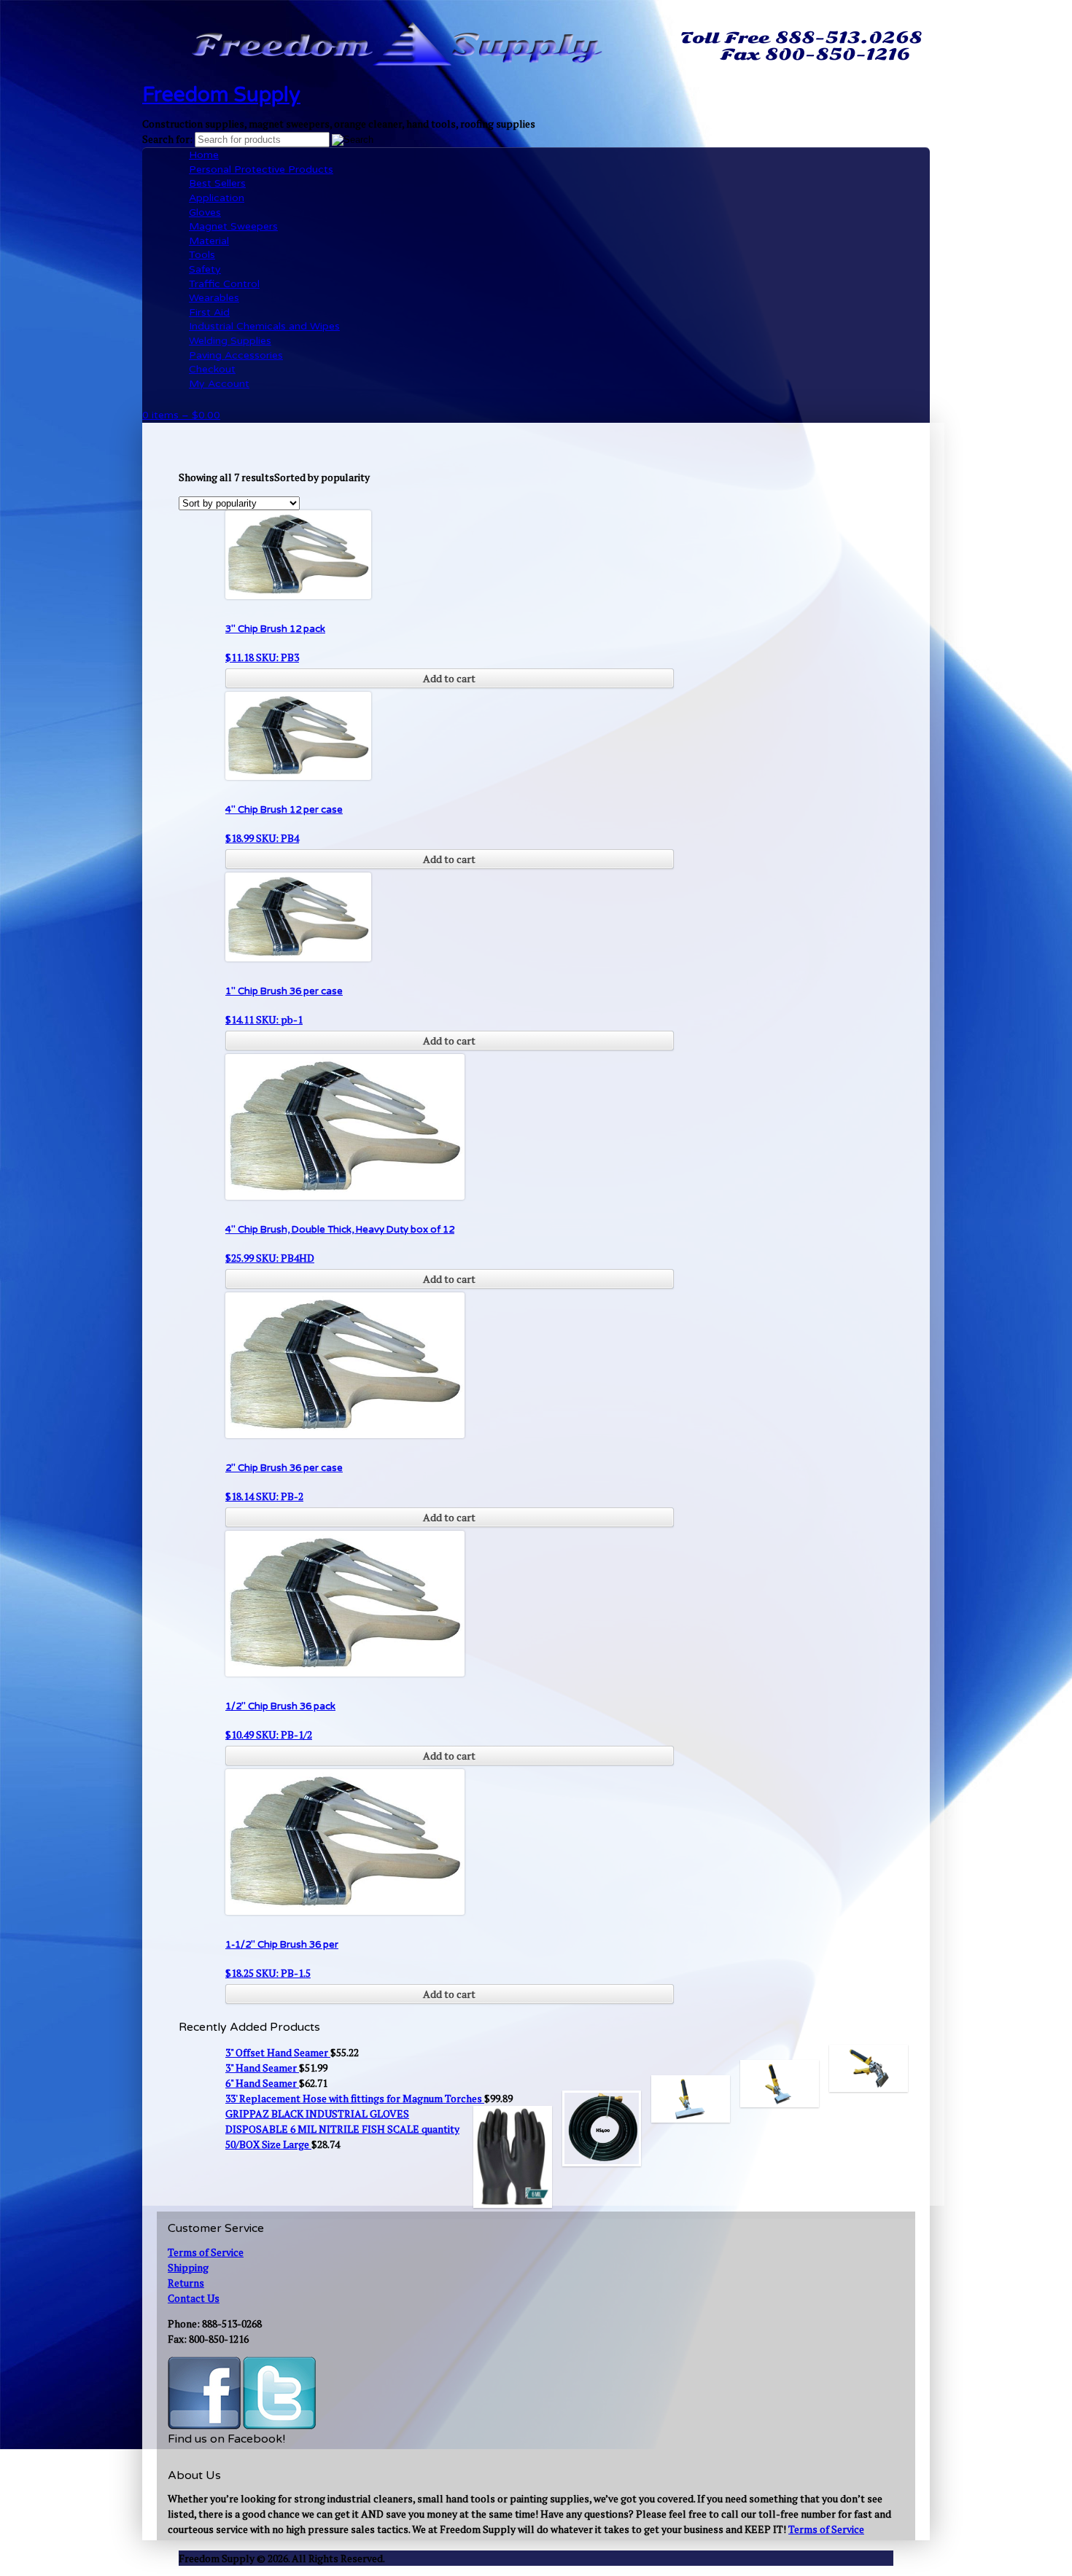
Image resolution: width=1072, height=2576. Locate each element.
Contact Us (194, 2298)
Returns (186, 2283)
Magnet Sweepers (233, 226)
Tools (202, 255)
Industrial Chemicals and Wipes (264, 326)
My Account (219, 384)
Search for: (167, 139)
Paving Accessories (236, 355)
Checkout (212, 369)
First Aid (209, 312)
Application (217, 198)
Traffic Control (224, 284)
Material (209, 241)
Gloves (205, 212)
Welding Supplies (230, 341)
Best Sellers (217, 183)
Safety (205, 269)
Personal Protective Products (261, 169)
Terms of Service (206, 2252)
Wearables (214, 298)
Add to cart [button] (449, 678)
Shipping (188, 2267)
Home (204, 155)
